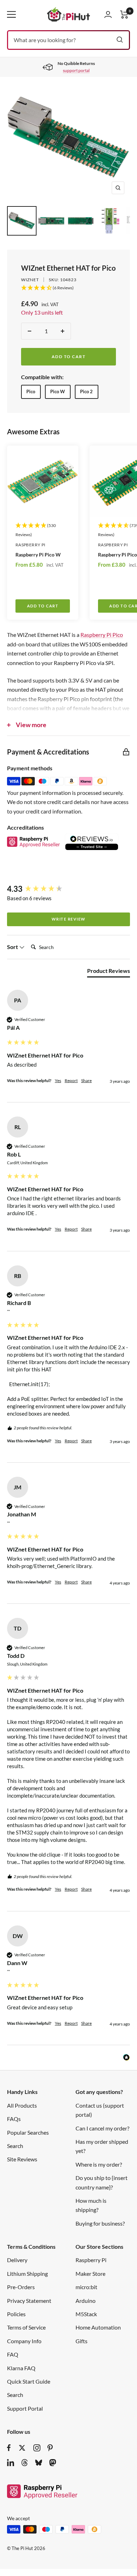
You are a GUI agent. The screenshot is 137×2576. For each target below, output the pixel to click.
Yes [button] (58, 1081)
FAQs (14, 2119)
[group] (68, 889)
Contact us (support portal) (100, 2110)
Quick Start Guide (29, 2381)
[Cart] (124, 15)
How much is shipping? (91, 2205)
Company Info (24, 2341)
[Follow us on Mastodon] (53, 2463)
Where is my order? (99, 2164)
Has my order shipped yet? (102, 2146)
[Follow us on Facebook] (9, 2448)
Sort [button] (13, 947)
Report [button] (71, 1081)
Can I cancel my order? (102, 2128)
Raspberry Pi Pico (102, 635)
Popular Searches (28, 2132)
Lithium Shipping (27, 2274)
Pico (31, 391)
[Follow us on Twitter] (22, 2448)
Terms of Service (26, 2327)
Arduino (86, 2301)
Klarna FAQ (21, 2368)
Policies (16, 2314)
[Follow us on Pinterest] (50, 2448)
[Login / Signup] (108, 14)
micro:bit (86, 2287)
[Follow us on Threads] (25, 2463)
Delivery (17, 2260)
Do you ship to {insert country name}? (102, 2182)
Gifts (81, 2341)
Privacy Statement (29, 2301)
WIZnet (30, 280)
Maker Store (90, 2274)
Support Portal (25, 2408)
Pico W (58, 391)
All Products (22, 2105)
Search (15, 2146)
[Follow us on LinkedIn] (11, 2463)
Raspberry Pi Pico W (38, 555)
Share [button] (86, 1081)
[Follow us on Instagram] (37, 2448)
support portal (76, 70)
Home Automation (98, 2327)
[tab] (109, 972)
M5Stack (86, 2314)
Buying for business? (100, 2223)
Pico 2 (86, 391)
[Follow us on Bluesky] (39, 2463)
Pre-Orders (21, 2287)
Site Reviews (22, 2159)
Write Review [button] (69, 919)
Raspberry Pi (30, 545)
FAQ (13, 2354)
